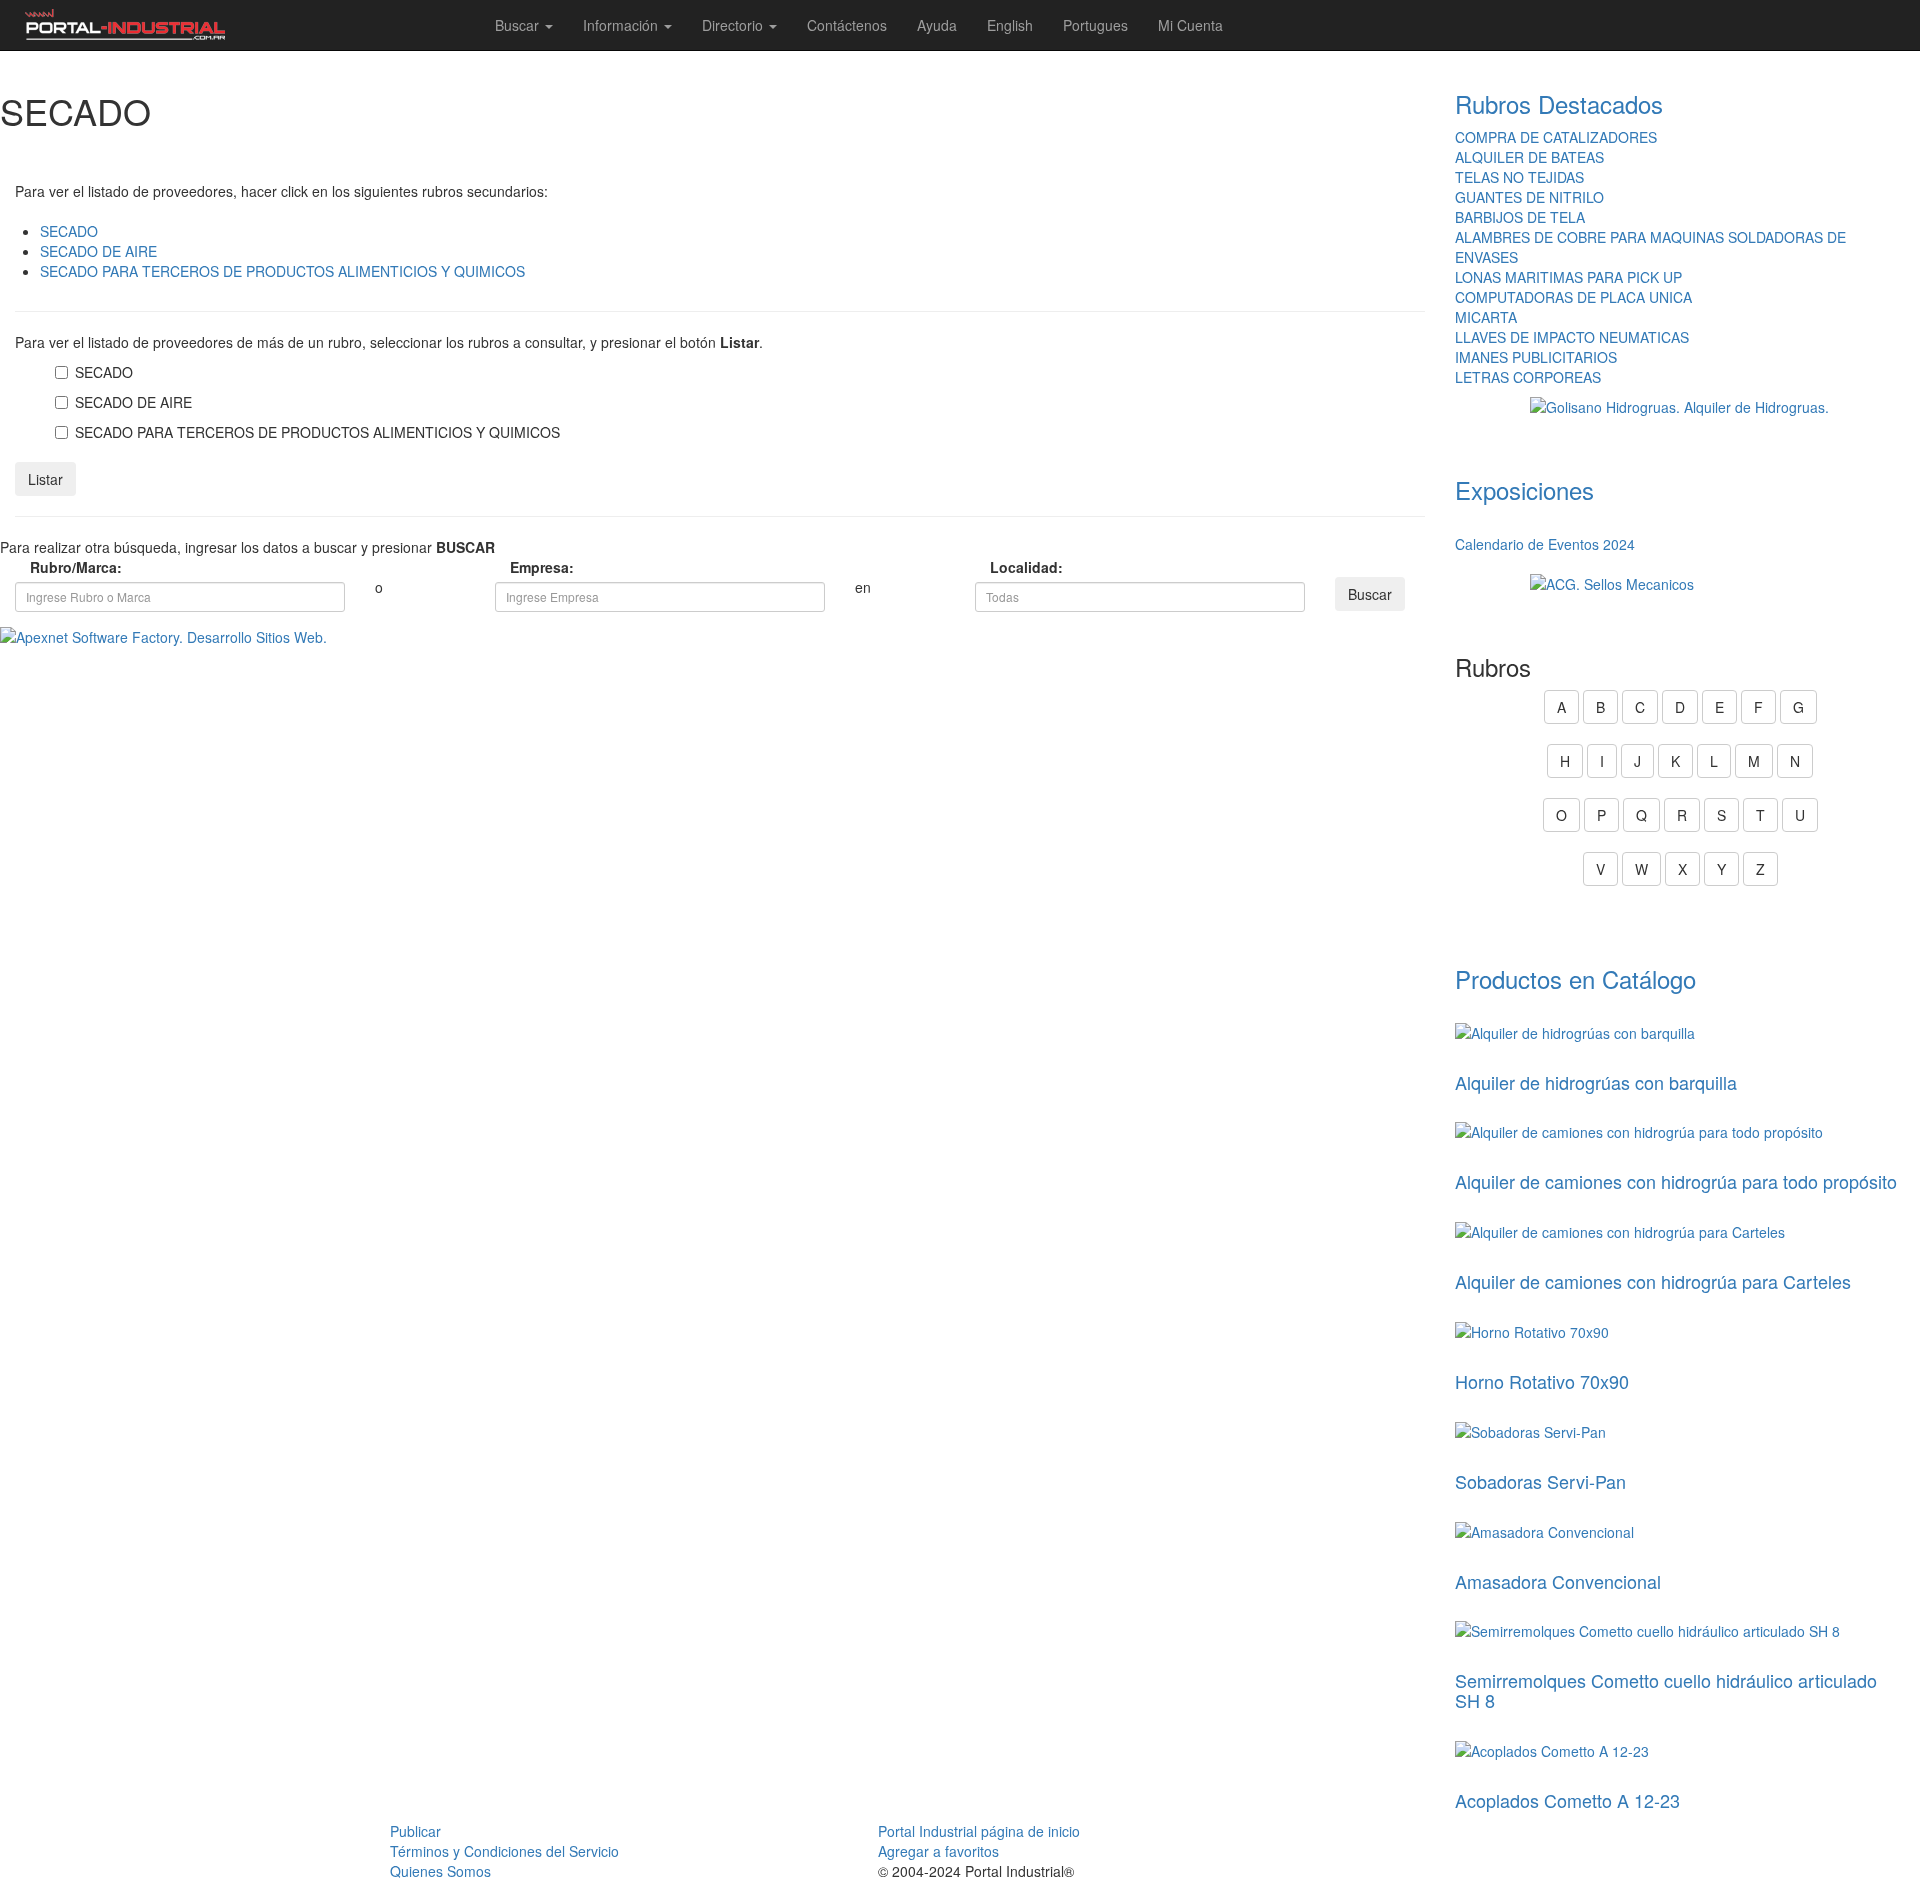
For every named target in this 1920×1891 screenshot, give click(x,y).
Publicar (415, 1831)
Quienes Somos (440, 1871)
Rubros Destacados (1559, 103)
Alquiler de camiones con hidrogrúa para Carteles (1653, 1281)
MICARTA (1486, 317)
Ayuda (937, 25)
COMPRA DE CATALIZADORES (1556, 137)
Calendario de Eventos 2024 (1545, 544)
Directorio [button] (734, 25)
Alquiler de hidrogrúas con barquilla (1596, 1082)
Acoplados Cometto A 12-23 (1567, 1800)
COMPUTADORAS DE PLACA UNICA (1573, 297)
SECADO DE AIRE (98, 251)
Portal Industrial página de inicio (979, 1831)
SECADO (69, 231)
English (1010, 25)
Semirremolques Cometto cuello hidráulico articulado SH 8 (1666, 1690)
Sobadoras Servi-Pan (1540, 1481)
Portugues (1095, 25)
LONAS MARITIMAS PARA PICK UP (1568, 277)
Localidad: (1010, 567)
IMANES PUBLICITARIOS (1536, 357)
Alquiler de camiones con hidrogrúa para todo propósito (1676, 1181)
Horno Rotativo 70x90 (1542, 1381)
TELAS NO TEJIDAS (1519, 177)
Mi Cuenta (1190, 25)
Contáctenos (847, 25)
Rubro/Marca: (50, 567)
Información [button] (622, 25)
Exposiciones (1524, 489)
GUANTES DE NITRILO (1529, 197)
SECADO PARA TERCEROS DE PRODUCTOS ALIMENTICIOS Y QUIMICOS (282, 271)
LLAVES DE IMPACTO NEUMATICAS (1572, 337)
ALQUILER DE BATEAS (1529, 157)
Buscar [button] (519, 25)
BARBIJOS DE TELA (1520, 217)
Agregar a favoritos (938, 1851)
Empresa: (530, 567)
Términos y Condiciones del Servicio (504, 1851)
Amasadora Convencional (1558, 1581)
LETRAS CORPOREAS (1528, 377)
